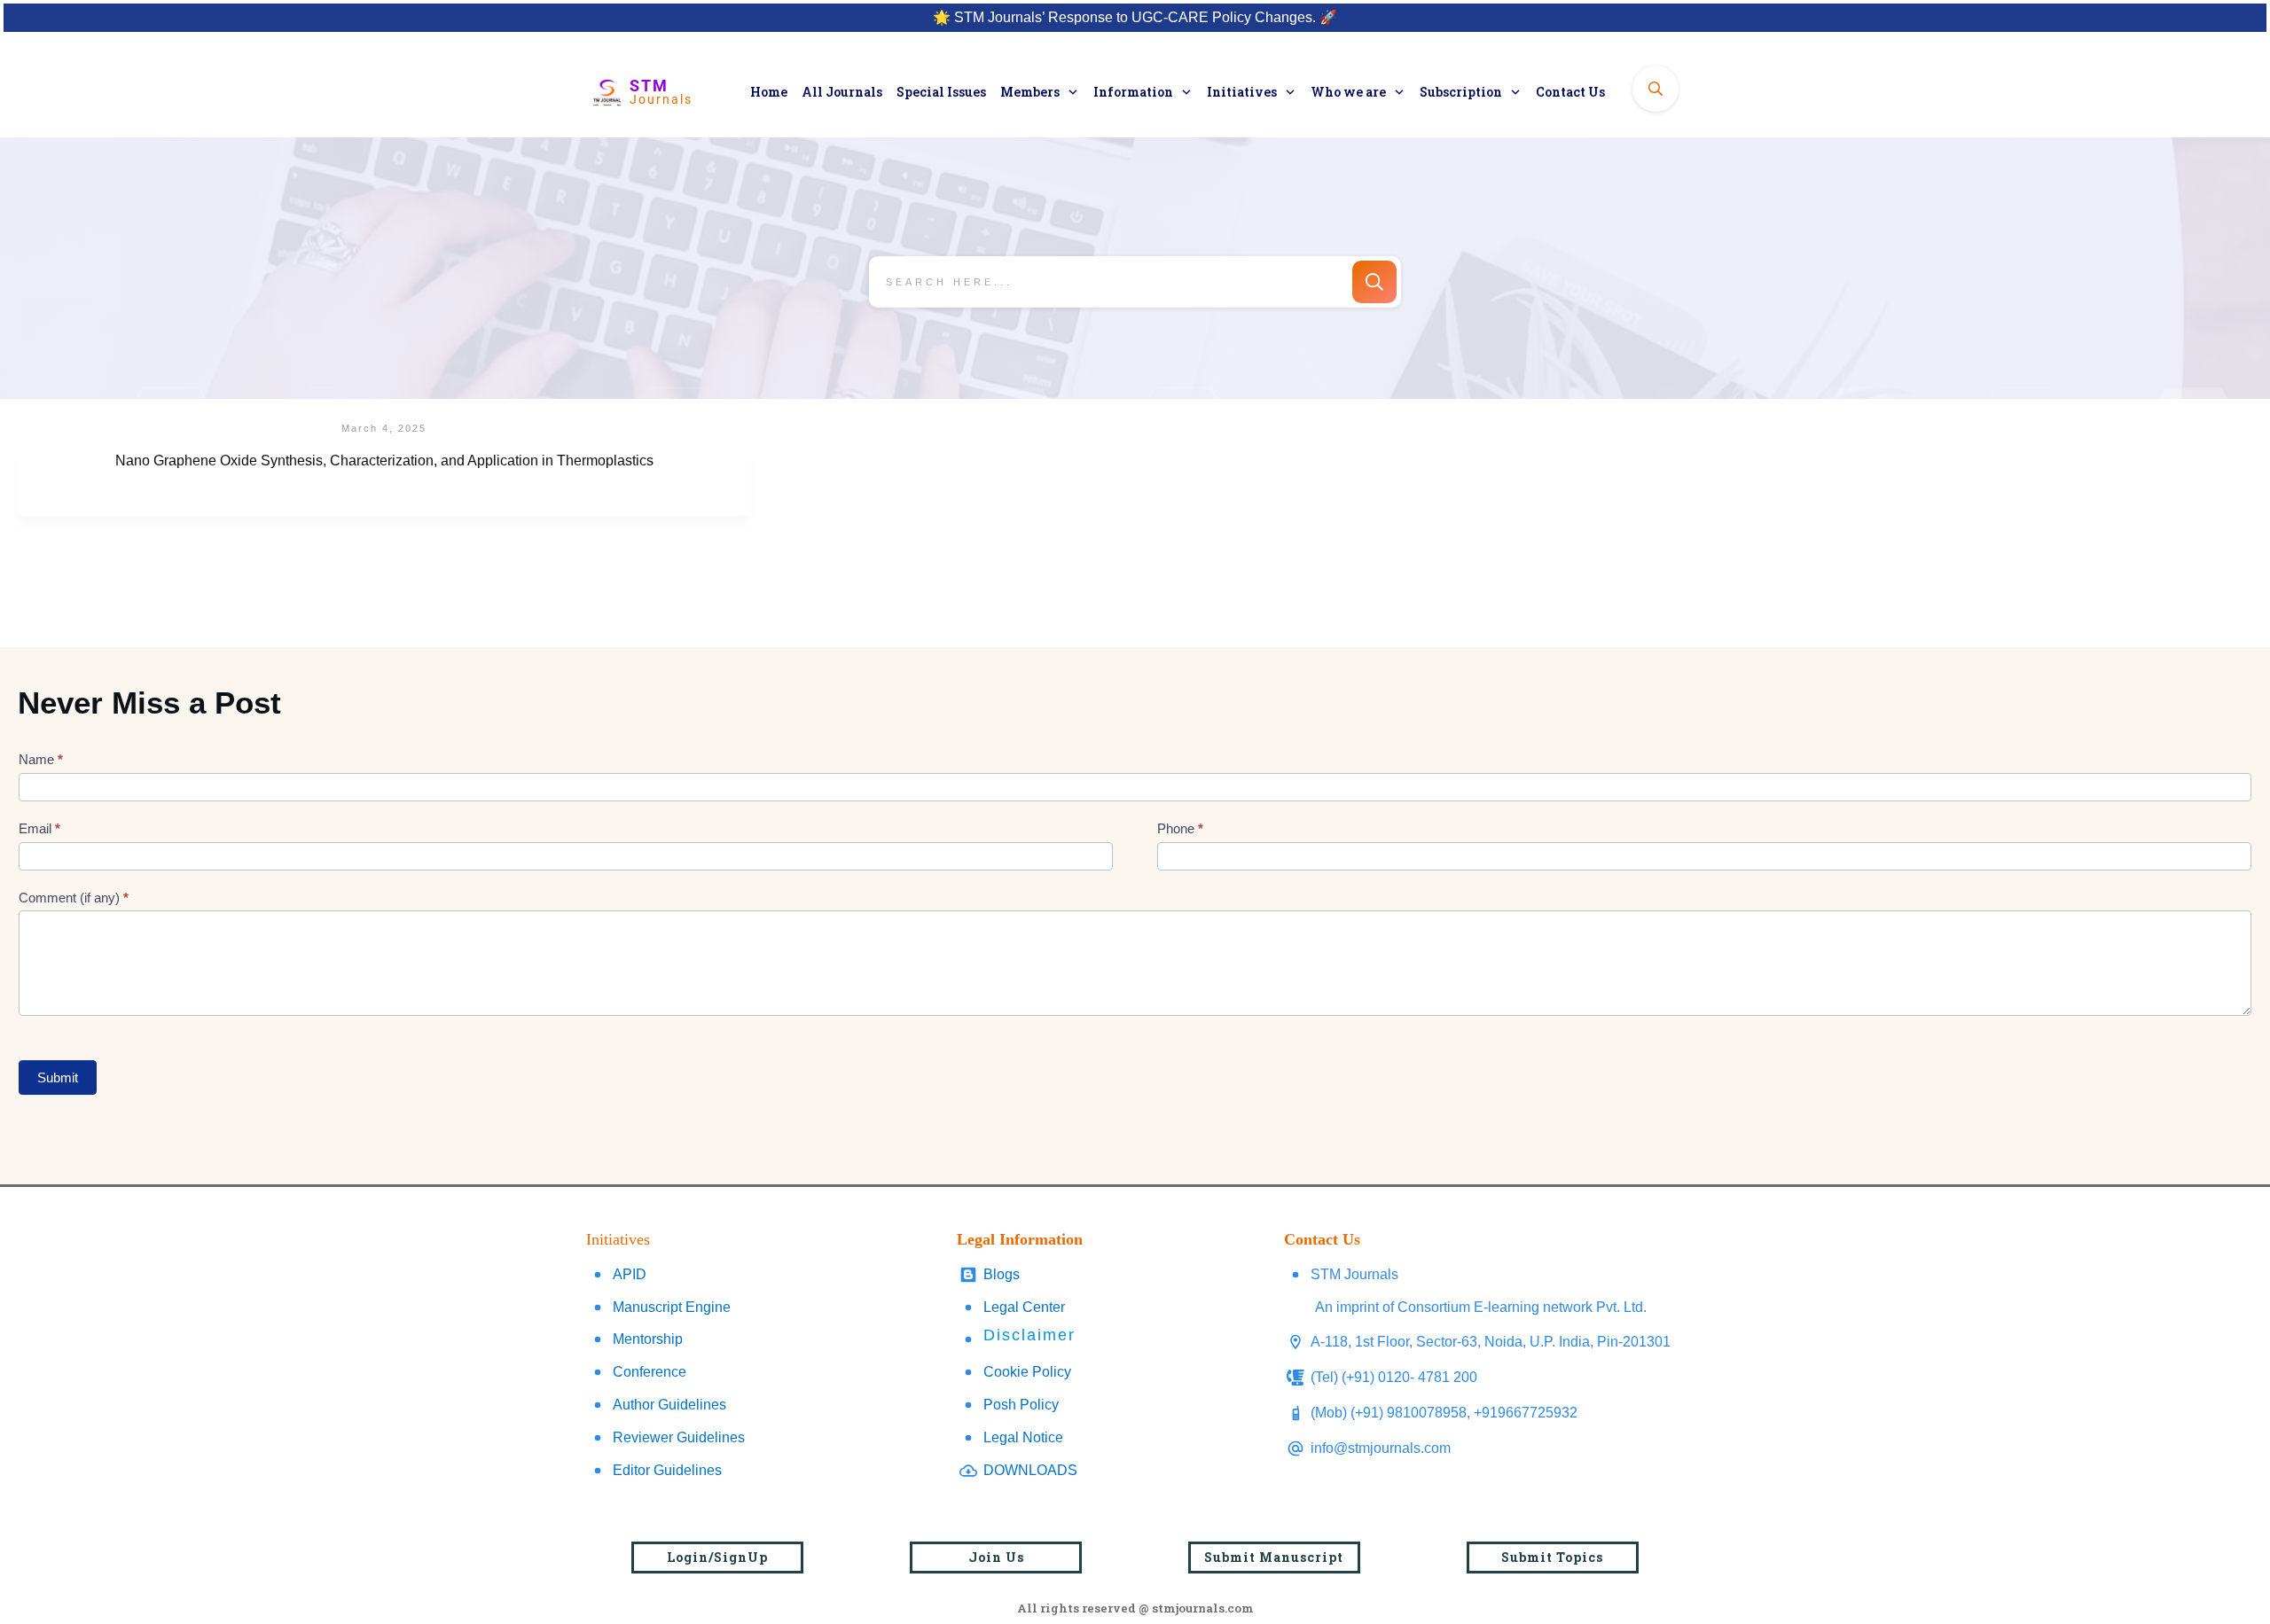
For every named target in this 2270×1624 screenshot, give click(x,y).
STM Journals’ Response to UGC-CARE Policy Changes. (1135, 17)
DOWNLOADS (1030, 1470)
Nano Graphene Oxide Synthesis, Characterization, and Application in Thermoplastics (384, 484)
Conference (650, 1372)
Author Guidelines (669, 1405)
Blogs (1002, 1274)
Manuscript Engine (672, 1307)
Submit (58, 1077)
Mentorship (648, 1339)
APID (630, 1274)
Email (39, 828)
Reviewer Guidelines (679, 1437)
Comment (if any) (74, 898)
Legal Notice (1023, 1437)
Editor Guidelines (667, 1470)
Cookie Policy (1027, 1372)
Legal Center (1024, 1307)
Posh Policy (1021, 1405)
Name (41, 759)
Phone (1180, 828)
